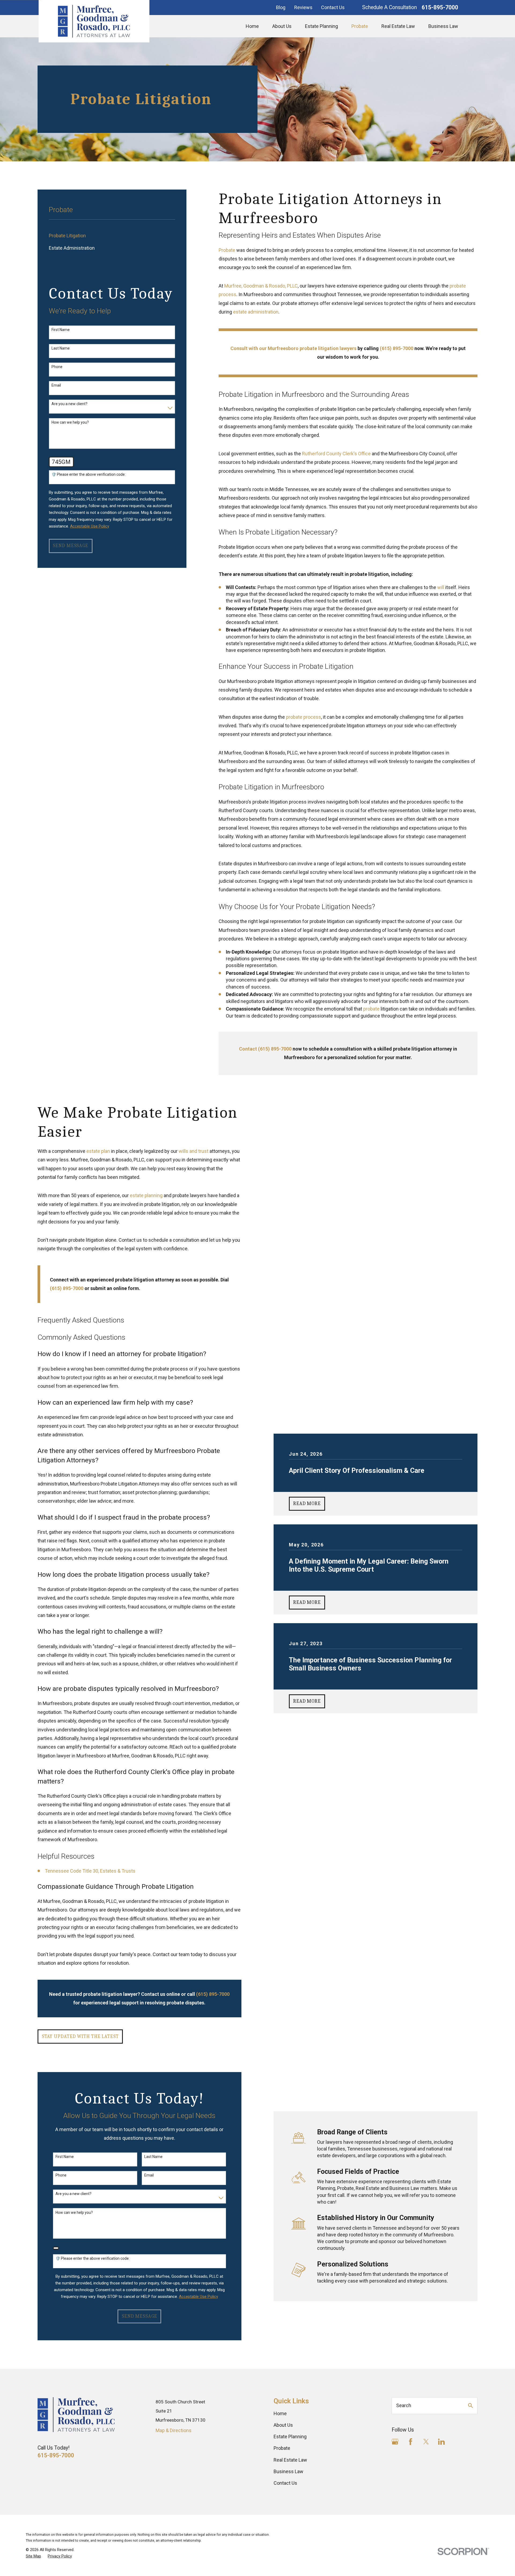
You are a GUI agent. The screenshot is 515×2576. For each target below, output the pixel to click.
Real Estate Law (290, 2460)
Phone (57, 367)
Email (56, 385)
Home (280, 2413)
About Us (283, 2425)
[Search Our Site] (470, 2406)
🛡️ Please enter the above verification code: (89, 474)
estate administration (256, 312)
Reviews (303, 7)
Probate (227, 250)
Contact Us (333, 7)
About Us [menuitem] (282, 26)
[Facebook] (411, 2442)
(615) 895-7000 (67, 1288)
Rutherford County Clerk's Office (336, 454)
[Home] (94, 21)
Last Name (61, 348)
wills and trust (194, 1151)
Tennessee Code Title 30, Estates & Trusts (90, 1871)
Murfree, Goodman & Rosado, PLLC (261, 286)
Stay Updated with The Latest (80, 2037)
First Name (61, 330)
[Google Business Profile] (395, 2442)
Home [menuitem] (252, 26)
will (441, 587)
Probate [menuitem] (360, 26)
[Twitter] (426, 2442)
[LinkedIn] (441, 2442)
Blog (281, 7)
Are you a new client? (69, 404)
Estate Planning (290, 2437)
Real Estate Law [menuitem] (398, 26)
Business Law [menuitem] (443, 26)
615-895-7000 (440, 7)
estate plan (98, 1151)
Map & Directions (174, 2430)
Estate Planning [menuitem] (321, 26)
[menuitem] (112, 236)
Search (404, 2405)
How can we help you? (70, 422)
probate (371, 1009)
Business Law (288, 2471)
